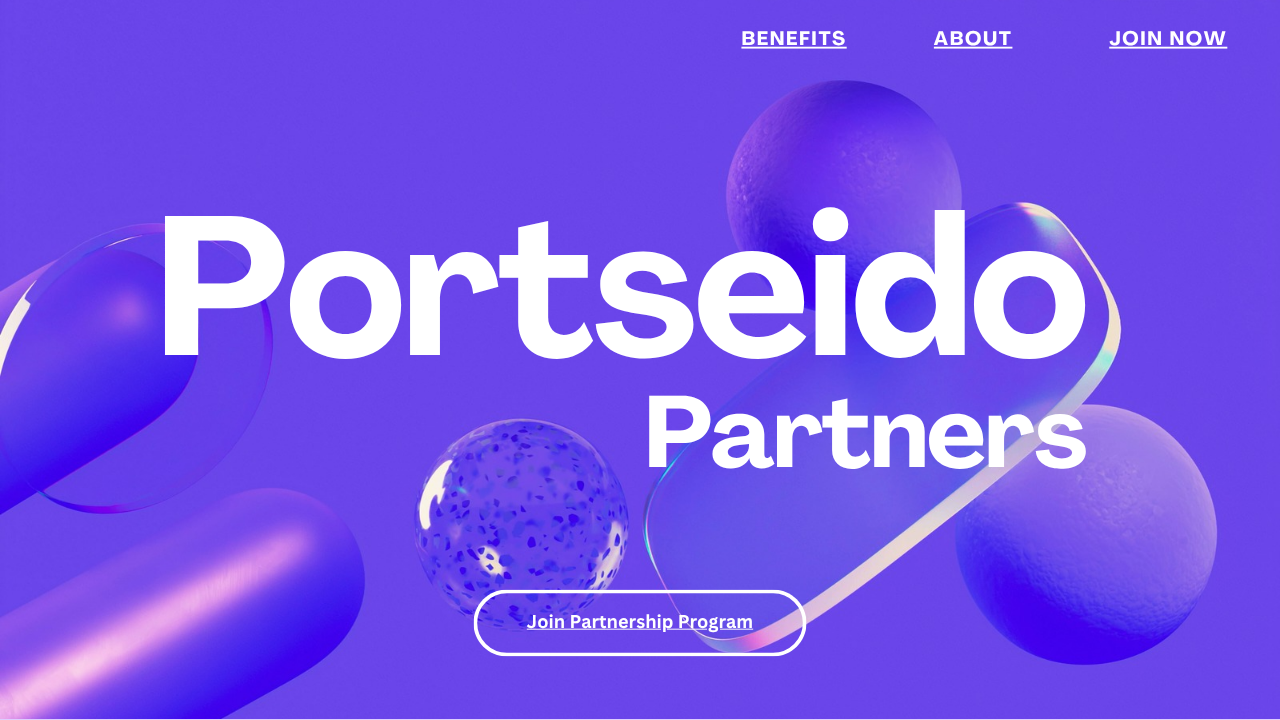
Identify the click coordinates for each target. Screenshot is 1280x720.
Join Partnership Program (640, 620)
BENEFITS (793, 41)
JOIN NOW (1168, 41)
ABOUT (973, 41)
